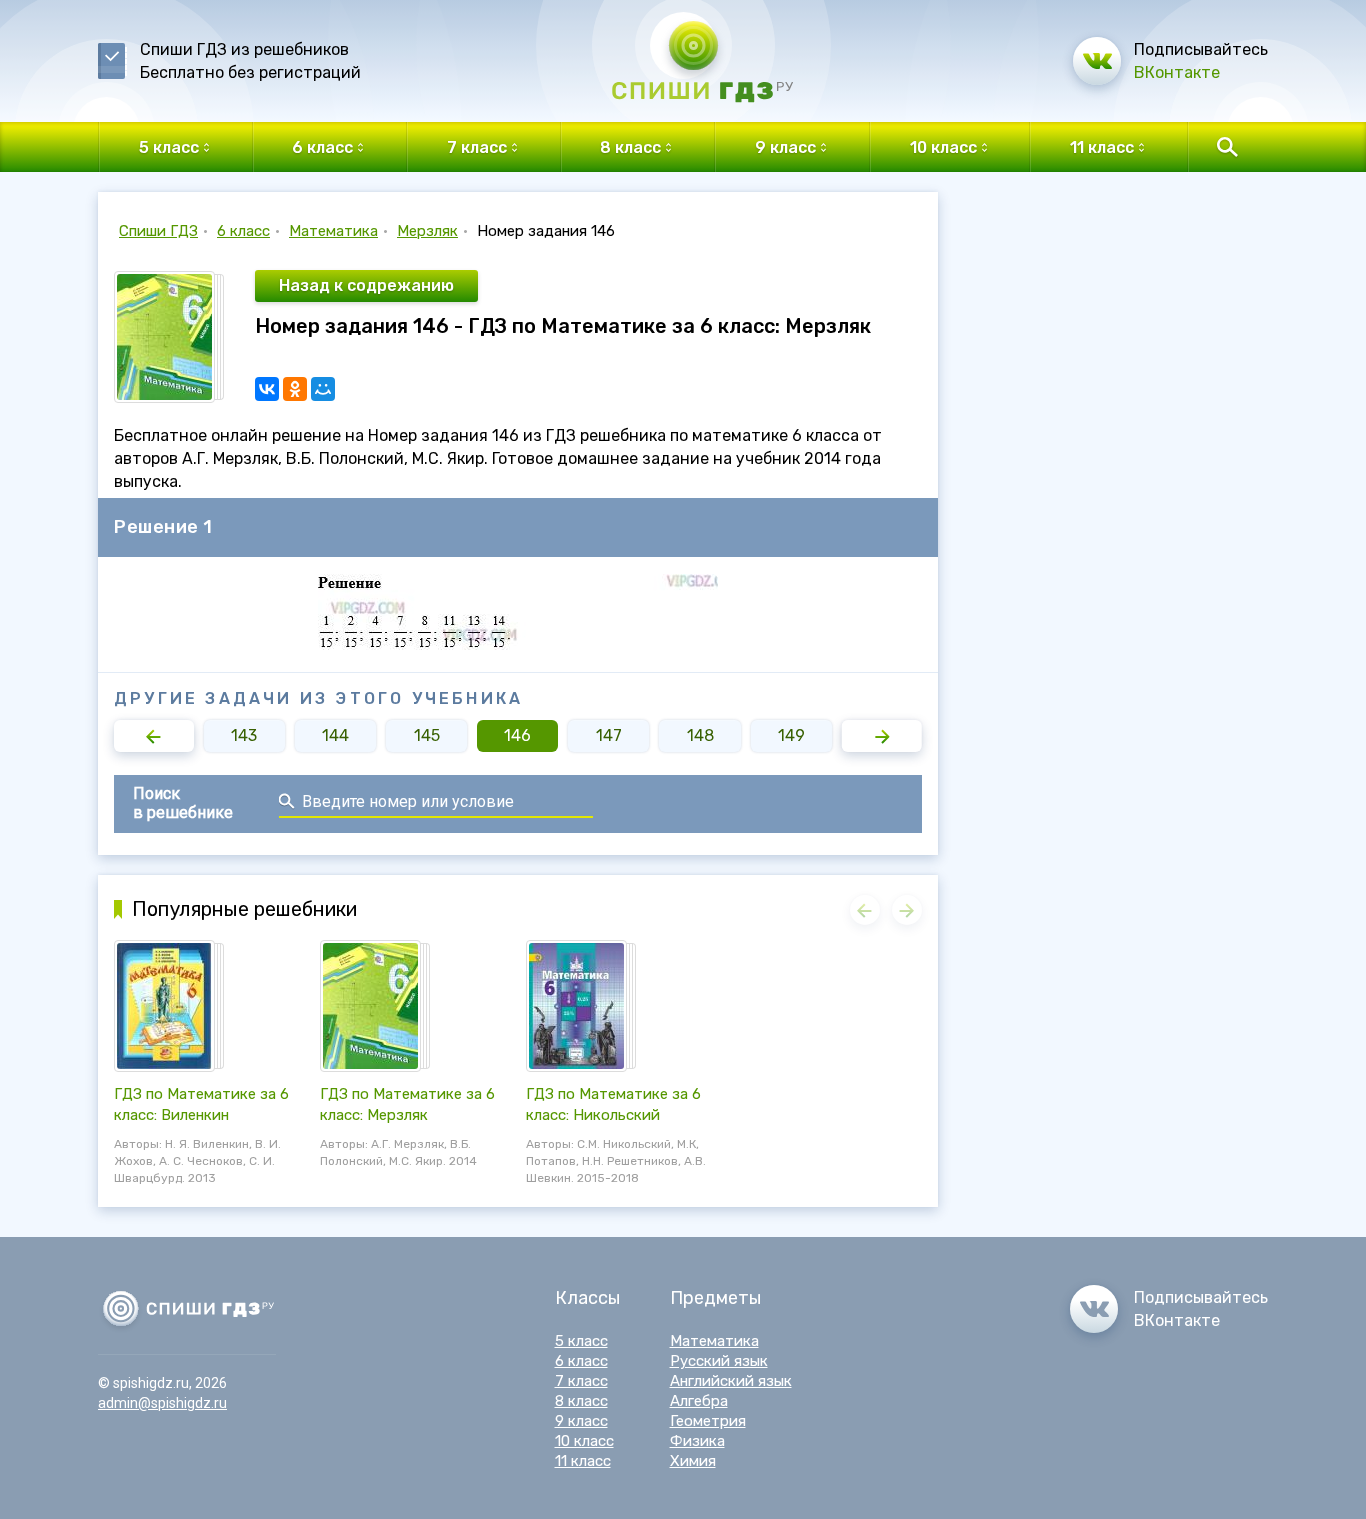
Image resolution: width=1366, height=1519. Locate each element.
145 (427, 735)
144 (335, 735)
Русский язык (719, 1361)
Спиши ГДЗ (158, 231)
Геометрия (708, 1421)
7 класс (581, 1381)
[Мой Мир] (323, 389)
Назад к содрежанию (366, 285)
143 (244, 735)
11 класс (583, 1461)
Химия (693, 1461)
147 (609, 735)
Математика (333, 231)
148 (700, 735)
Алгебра (699, 1401)
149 (791, 735)
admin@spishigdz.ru (162, 1403)
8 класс (581, 1401)
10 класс (584, 1441)
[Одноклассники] (295, 389)
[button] (154, 736)
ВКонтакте (1177, 72)
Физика (697, 1441)
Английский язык (731, 1381)
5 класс (581, 1341)
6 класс (243, 231)
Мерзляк (427, 231)
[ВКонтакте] (267, 389)
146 (517, 735)
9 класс (581, 1421)
